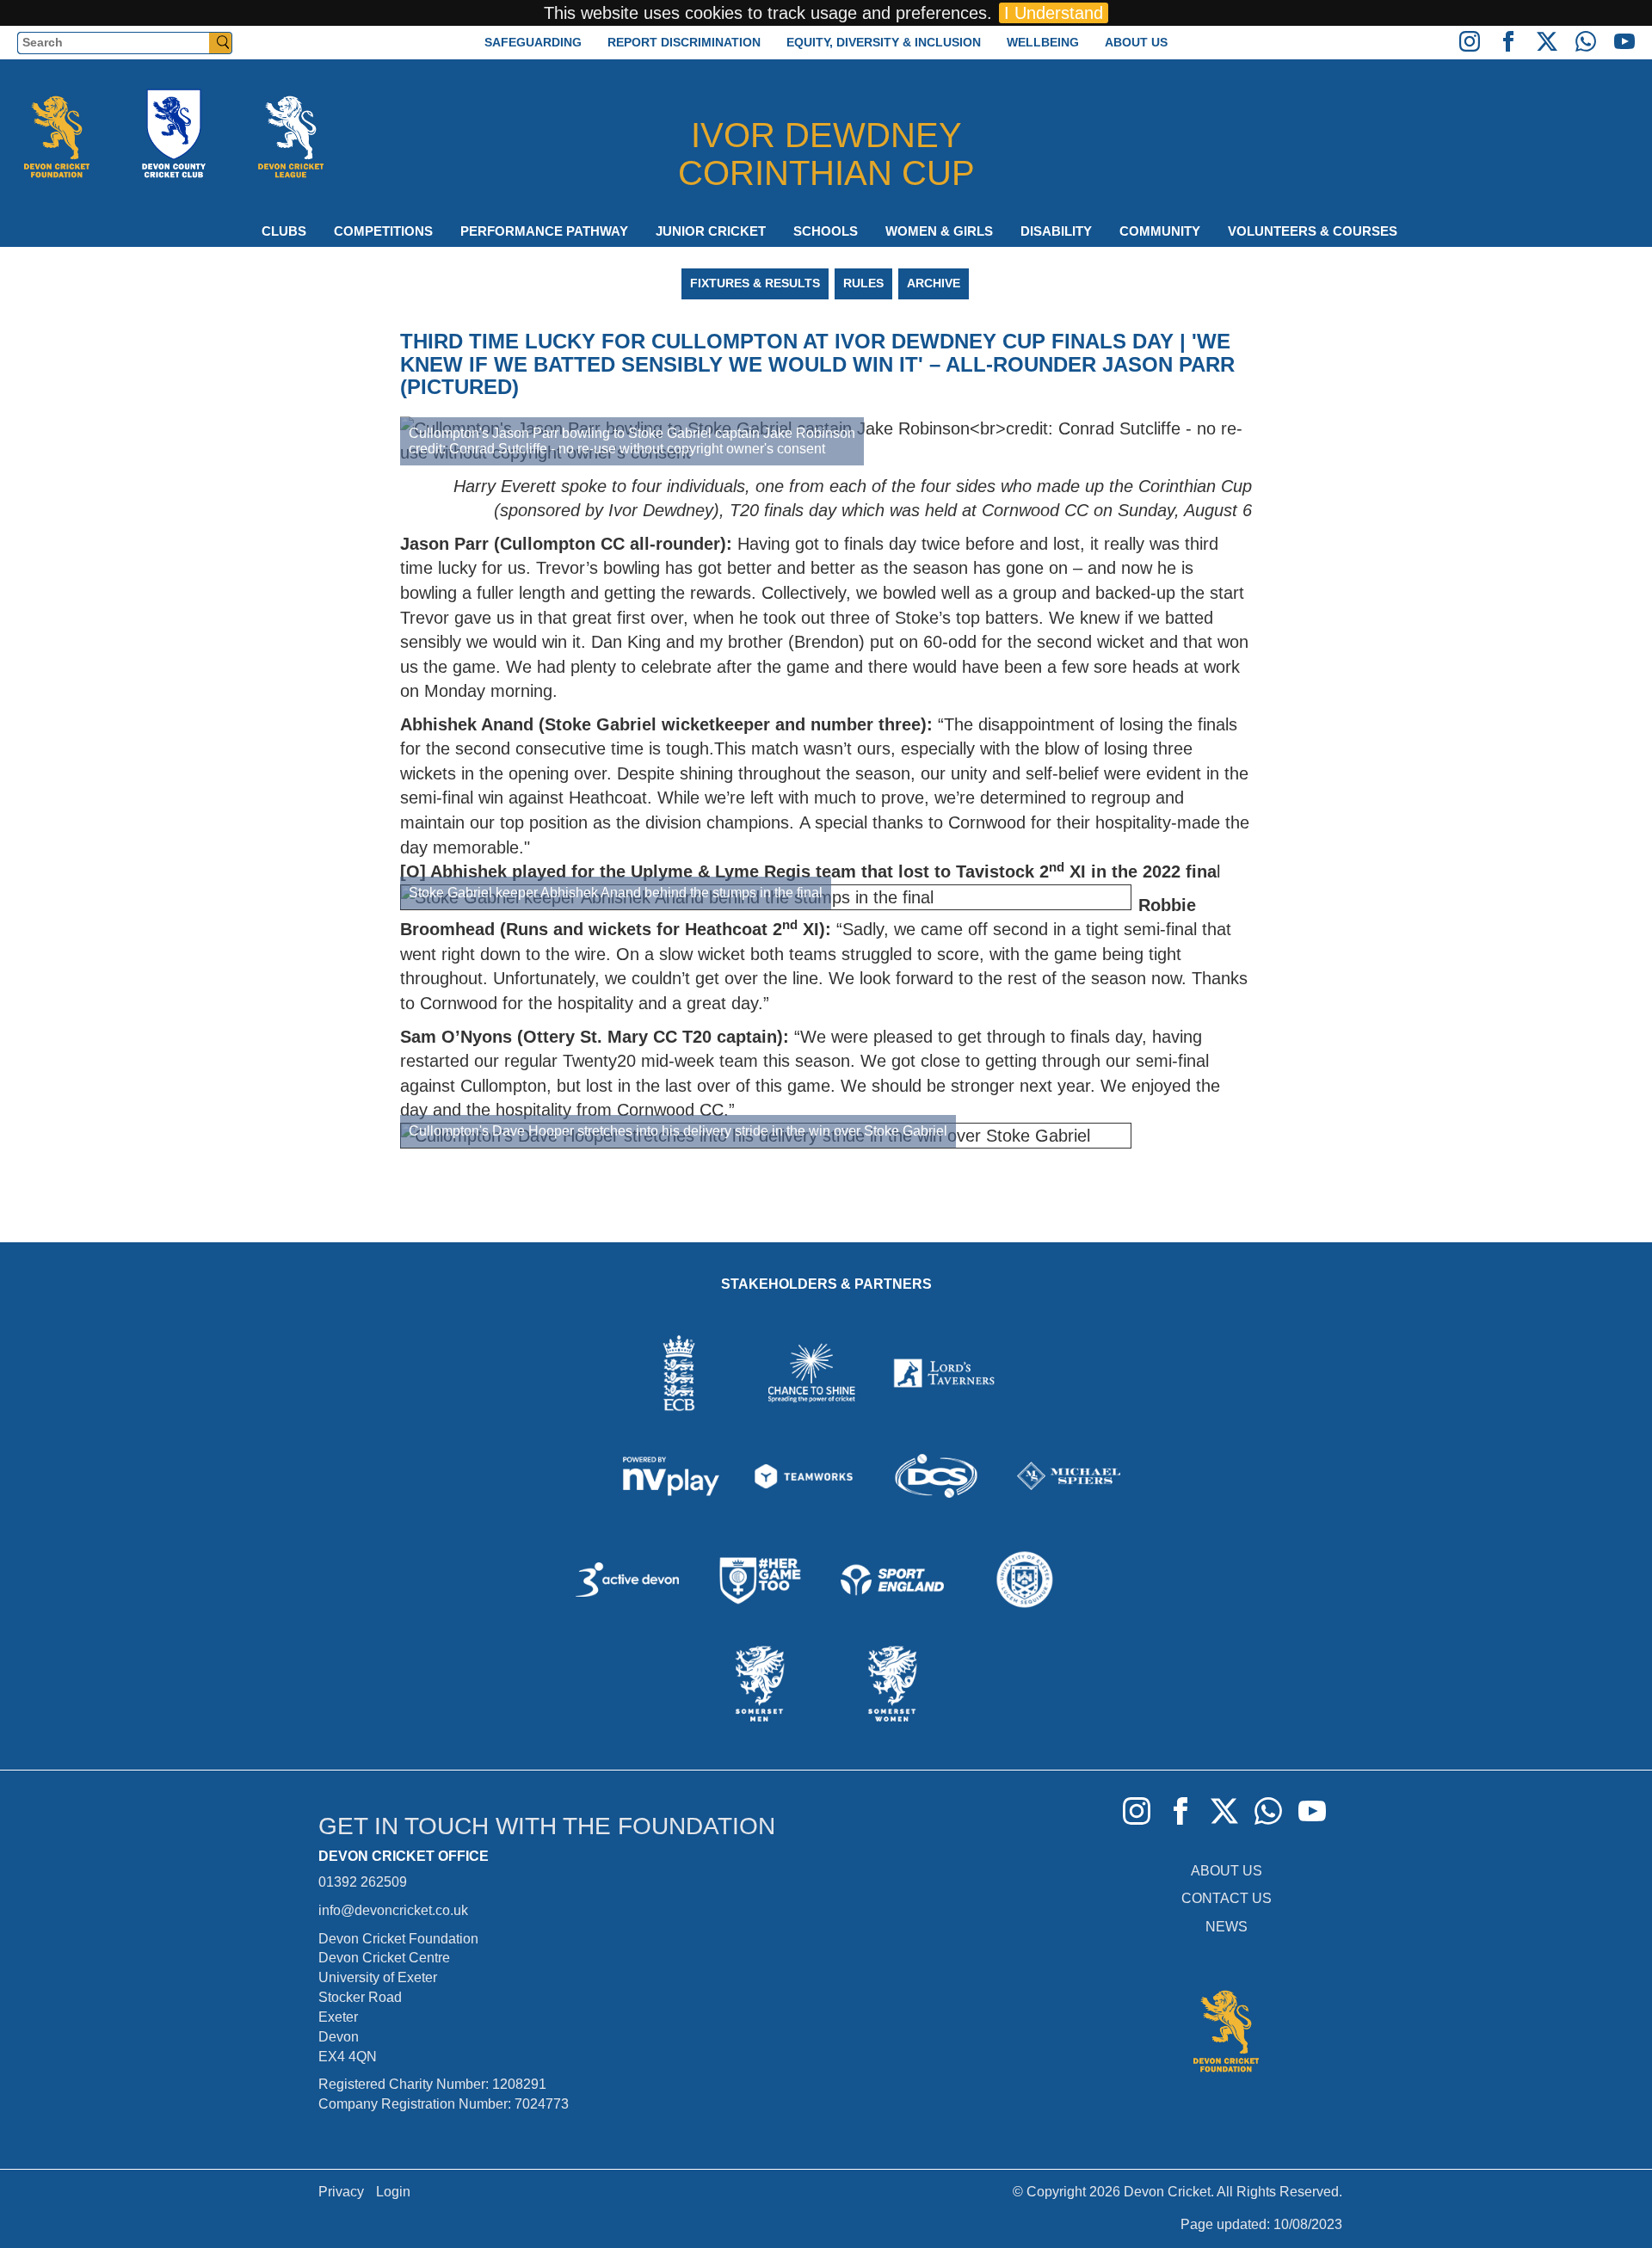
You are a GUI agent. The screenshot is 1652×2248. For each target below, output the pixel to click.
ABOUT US (1227, 1871)
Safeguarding (533, 42)
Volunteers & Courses (1313, 231)
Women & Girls (939, 231)
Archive (934, 283)
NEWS (1227, 1927)
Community (1160, 231)
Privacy (341, 2192)
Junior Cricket (711, 231)
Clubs (284, 231)
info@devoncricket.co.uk (393, 1910)
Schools (826, 231)
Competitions (383, 231)
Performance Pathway (544, 231)
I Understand (1054, 13)
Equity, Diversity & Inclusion (884, 42)
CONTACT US (1227, 1898)
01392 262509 (363, 1882)
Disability (1056, 231)
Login (393, 2192)
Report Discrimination (684, 42)
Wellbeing (1043, 42)
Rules (863, 283)
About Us (1136, 42)
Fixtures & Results (755, 283)
